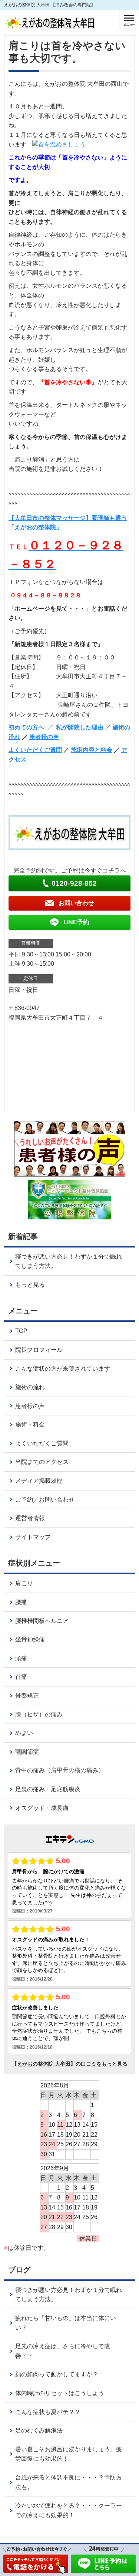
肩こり (24, 1583)
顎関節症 (27, 1752)
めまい (24, 1733)
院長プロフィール (39, 1350)
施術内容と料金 (92, 750)
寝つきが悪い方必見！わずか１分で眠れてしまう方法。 (69, 1261)
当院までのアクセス (42, 1462)
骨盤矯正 (27, 1696)
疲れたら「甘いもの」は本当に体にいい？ (66, 2323)
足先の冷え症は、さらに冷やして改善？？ (63, 2351)
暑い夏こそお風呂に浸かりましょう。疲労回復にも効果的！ (69, 2454)
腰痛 (21, 1602)
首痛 (21, 1677)
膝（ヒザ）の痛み (39, 1714)
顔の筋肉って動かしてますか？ (57, 2374)
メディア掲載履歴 (39, 1481)
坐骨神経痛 (30, 1639)
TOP (21, 1331)
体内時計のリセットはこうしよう (60, 2393)
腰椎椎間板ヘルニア (42, 1621)
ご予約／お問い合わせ (45, 1500)
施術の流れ (30, 1387)
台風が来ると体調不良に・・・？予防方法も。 (69, 2482)
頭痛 (21, 1658)
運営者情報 (30, 1518)
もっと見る (30, 1285)
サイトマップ (33, 1537)
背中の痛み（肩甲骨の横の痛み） (60, 1770)
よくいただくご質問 (35, 750)
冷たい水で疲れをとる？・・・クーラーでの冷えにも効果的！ (69, 2510)
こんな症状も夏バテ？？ (48, 2412)
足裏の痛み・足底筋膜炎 (48, 1789)
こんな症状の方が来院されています (63, 1369)
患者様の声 (44, 737)
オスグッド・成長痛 (42, 1808)
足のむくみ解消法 (39, 2430)
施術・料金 (30, 1424)
